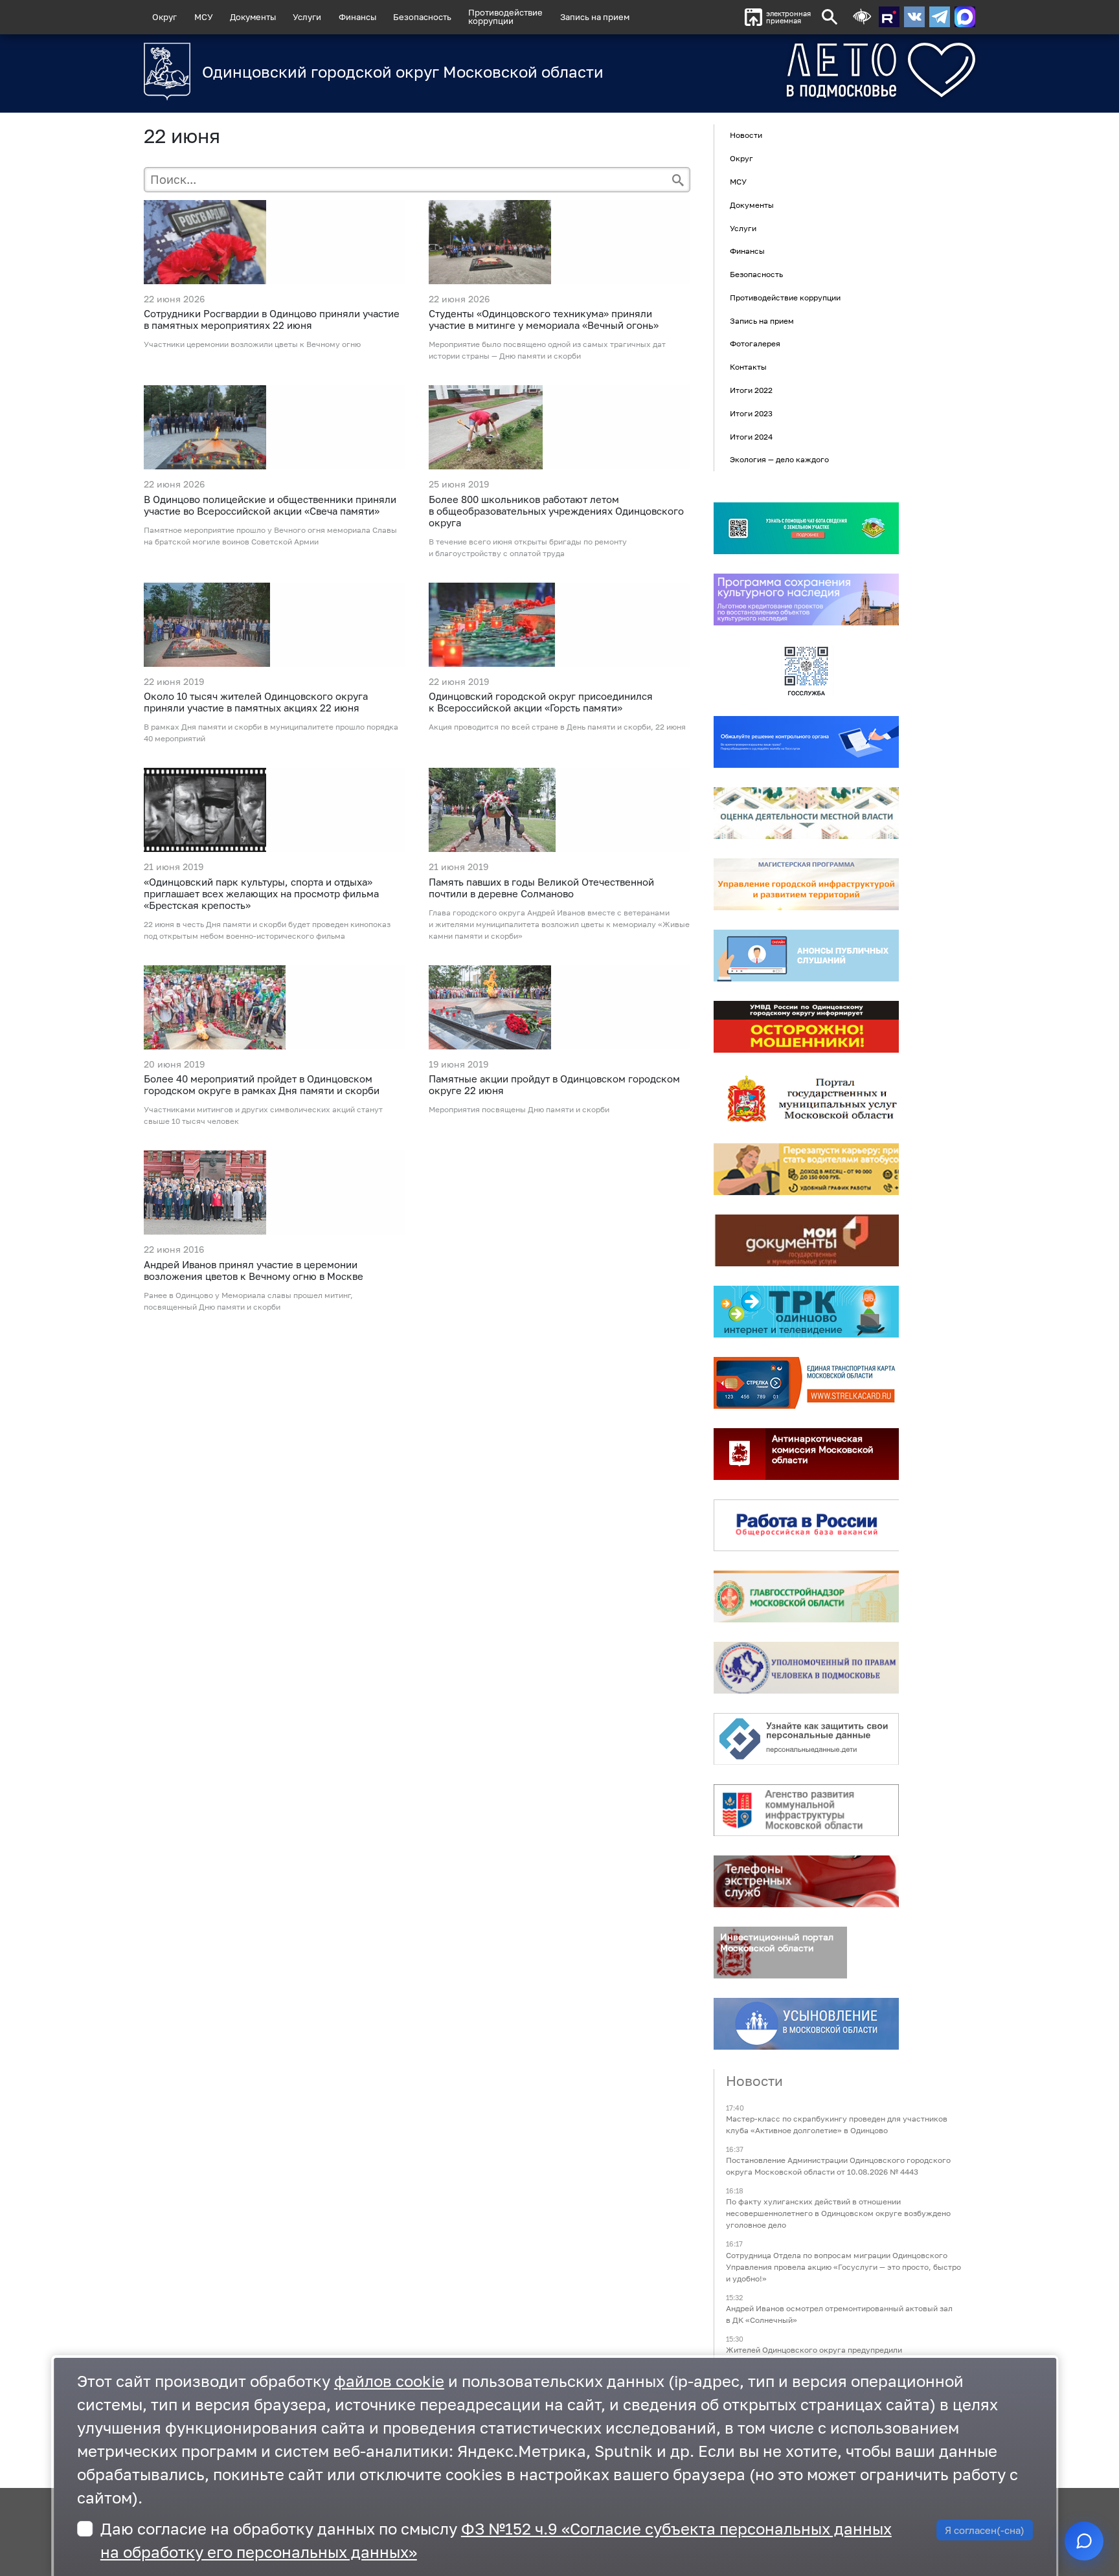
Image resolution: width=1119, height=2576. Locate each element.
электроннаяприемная (788, 17)
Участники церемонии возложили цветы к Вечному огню (252, 344)
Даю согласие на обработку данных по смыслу (496, 2540)
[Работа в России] (806, 1525)
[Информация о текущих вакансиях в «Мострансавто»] (806, 1169)
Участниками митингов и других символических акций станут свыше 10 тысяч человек (263, 1115)
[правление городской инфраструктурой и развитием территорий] (806, 884)
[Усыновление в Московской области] (806, 2024)
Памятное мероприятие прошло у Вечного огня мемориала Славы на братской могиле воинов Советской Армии (270, 536)
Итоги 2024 (751, 437)
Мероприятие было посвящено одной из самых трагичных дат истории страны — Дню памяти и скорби (547, 350)
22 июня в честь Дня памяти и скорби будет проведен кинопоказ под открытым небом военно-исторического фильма (267, 930)
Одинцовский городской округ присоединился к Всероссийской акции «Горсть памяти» (541, 702)
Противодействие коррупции (785, 297)
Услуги (307, 17)
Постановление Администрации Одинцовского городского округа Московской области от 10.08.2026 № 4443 (838, 2167)
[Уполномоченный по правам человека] (806, 1668)
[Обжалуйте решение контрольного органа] (806, 742)
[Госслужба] (806, 671)
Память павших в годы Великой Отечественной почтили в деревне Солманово (541, 888)
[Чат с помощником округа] (1084, 2541)
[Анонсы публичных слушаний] (806, 956)
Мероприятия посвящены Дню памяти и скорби (519, 1109)
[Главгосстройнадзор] (806, 1596)
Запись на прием (595, 17)
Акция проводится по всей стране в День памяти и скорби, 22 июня (557, 727)
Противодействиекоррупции (505, 17)
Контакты (748, 367)
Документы (253, 17)
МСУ (204, 17)
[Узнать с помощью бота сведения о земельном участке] (806, 528)
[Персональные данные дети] (806, 1739)
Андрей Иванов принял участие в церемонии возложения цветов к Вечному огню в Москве (254, 1270)
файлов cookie (389, 2381)
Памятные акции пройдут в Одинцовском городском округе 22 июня (554, 1084)
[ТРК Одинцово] (806, 1312)
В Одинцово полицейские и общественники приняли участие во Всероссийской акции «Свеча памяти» (270, 505)
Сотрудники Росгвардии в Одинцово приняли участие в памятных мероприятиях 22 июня (272, 319)
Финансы (357, 17)
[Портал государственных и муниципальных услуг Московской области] (806, 1098)
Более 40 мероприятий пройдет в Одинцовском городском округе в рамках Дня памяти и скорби (262, 1084)
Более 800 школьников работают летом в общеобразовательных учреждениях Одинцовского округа (556, 511)
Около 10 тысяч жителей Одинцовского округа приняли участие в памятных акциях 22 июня (256, 702)
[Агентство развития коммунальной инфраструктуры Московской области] (806, 1810)
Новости (746, 136)
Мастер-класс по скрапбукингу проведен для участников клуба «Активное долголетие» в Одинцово (837, 2124)
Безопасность (422, 17)
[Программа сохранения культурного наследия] (806, 599)
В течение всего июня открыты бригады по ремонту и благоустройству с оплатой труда (528, 547)
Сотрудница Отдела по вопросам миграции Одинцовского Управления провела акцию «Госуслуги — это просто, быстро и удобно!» (843, 2267)
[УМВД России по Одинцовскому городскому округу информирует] (806, 1027)
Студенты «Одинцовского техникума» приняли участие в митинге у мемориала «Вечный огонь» (544, 319)
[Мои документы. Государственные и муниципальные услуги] (806, 1240)
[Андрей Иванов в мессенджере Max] (965, 17)
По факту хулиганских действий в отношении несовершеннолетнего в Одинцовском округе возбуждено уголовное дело (838, 2214)
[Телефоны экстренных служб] (806, 1881)
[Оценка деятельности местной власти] (806, 813)
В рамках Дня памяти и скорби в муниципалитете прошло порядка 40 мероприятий (271, 733)
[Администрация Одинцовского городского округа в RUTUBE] (889, 17)
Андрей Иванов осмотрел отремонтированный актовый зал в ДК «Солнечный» (839, 2314)
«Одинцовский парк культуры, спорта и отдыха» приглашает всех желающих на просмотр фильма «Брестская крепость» (261, 893)
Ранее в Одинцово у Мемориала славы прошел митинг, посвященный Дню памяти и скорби (248, 1301)
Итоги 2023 (751, 413)
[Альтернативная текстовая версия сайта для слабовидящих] (862, 17)
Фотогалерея (755, 344)
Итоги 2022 (751, 390)
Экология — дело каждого (779, 460)
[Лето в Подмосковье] (809, 70)
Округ (164, 17)
